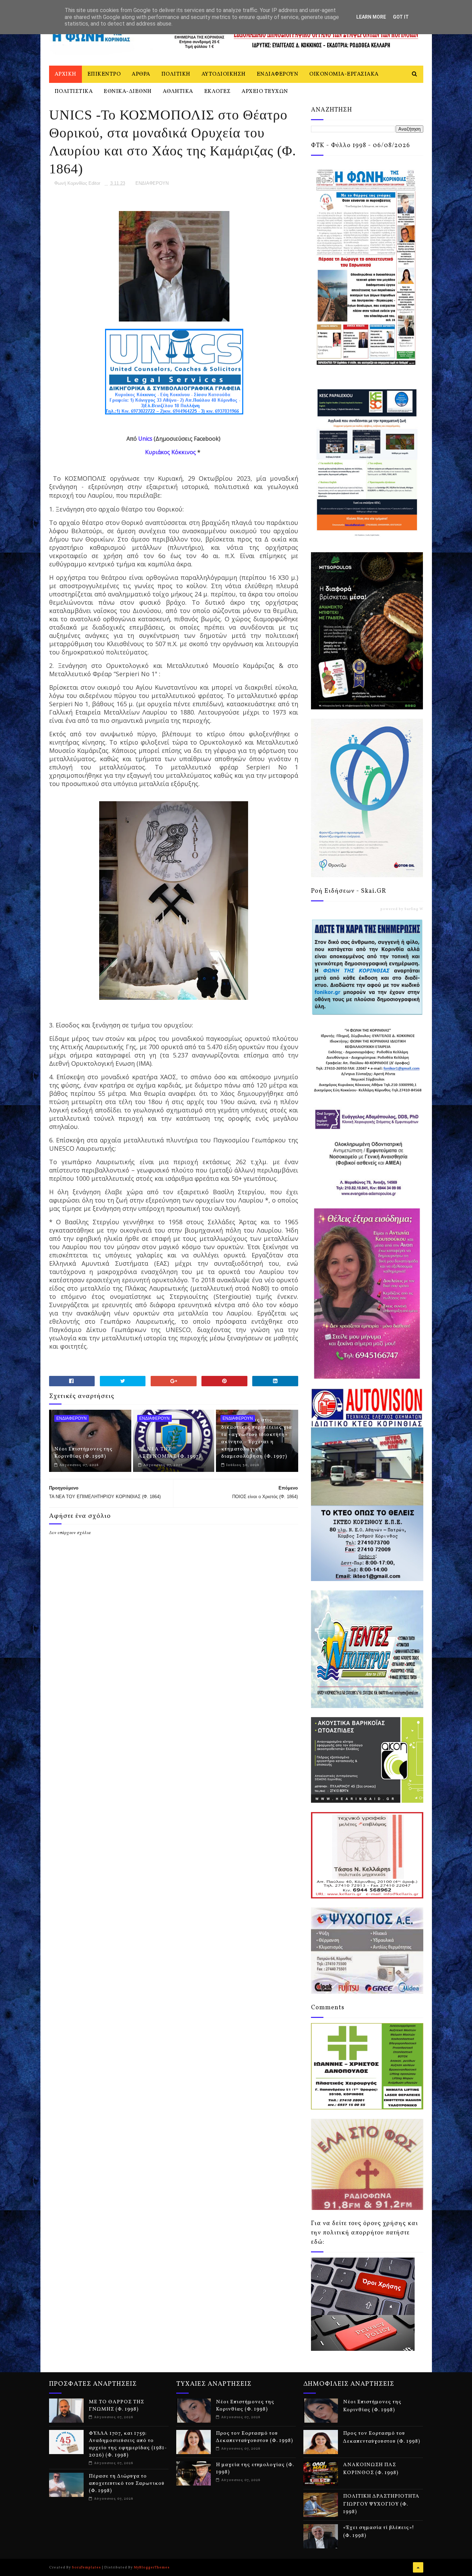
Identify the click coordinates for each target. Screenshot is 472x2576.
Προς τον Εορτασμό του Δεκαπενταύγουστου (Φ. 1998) (254, 2437)
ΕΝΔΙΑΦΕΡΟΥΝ (278, 74)
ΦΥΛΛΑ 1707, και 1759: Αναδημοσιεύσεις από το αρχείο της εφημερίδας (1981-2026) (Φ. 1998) (128, 2444)
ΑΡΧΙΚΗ (65, 74)
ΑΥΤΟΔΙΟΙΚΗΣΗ (224, 74)
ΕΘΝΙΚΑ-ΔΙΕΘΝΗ (128, 92)
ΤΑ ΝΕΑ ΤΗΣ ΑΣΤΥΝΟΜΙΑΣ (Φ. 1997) (169, 1453)
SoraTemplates (86, 2567)
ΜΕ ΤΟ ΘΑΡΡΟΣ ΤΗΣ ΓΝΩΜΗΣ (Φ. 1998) (116, 2406)
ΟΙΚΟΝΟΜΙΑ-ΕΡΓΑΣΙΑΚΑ (344, 74)
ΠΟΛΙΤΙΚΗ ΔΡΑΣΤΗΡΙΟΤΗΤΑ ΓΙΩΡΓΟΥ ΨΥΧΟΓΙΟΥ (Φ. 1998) (381, 2504)
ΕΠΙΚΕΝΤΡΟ (104, 74)
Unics (145, 439)
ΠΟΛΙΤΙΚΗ (176, 74)
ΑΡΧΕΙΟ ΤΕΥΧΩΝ (265, 92)
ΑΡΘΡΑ (141, 74)
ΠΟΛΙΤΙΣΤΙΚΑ (74, 92)
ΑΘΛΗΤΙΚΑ (178, 92)
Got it (401, 17)
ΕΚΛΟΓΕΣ (218, 92)
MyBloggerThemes (152, 2567)
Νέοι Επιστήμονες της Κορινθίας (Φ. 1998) (83, 1453)
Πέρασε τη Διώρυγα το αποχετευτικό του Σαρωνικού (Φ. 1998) (127, 2484)
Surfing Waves (418, 909)
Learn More (371, 17)
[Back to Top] (418, 2567)
